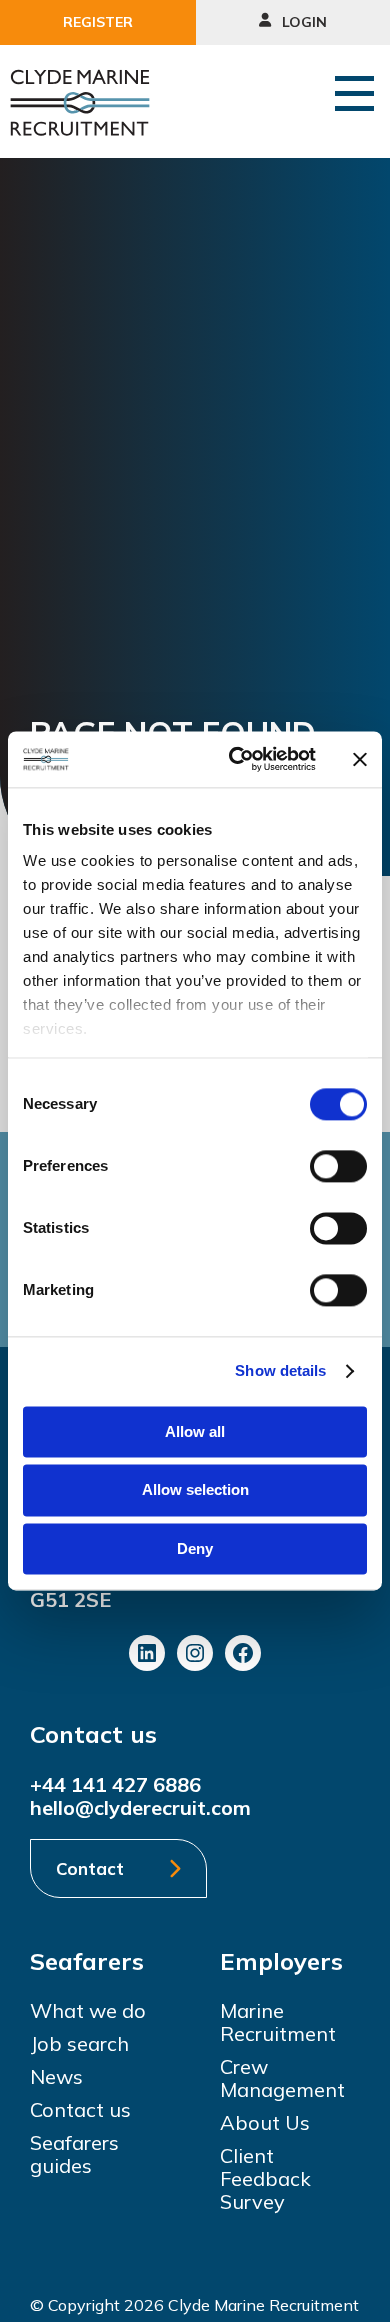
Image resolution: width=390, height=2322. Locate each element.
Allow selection (195, 1490)
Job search (79, 2043)
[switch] (338, 1166)
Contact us (80, 2109)
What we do (88, 2010)
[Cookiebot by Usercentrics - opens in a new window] (236, 759)
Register (98, 22)
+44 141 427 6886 (115, 1784)
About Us (265, 2122)
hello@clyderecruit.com (140, 1807)
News (56, 2076)
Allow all (195, 1431)
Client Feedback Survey (265, 2178)
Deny (195, 1548)
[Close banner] (360, 759)
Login (302, 22)
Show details (280, 1370)
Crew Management (282, 2078)
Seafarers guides (74, 2154)
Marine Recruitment (278, 2022)
